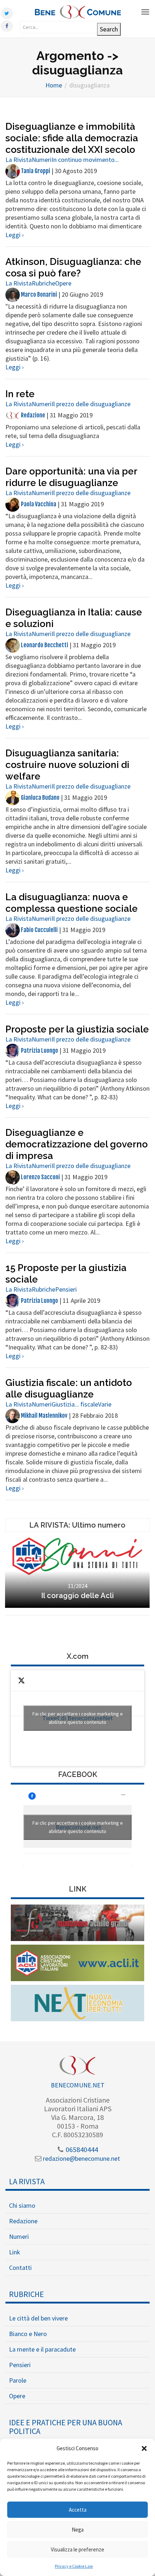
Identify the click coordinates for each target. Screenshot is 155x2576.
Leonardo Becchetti (44, 645)
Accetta (78, 2510)
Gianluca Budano (40, 798)
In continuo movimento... (85, 160)
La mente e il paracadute (42, 2349)
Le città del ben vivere (38, 2318)
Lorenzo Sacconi (40, 1177)
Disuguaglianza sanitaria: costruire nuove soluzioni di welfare (67, 765)
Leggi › (15, 235)
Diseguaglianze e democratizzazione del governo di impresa (77, 1144)
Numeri (42, 160)
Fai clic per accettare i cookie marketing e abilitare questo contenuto (78, 1718)
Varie (105, 1404)
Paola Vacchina (38, 504)
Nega (78, 2530)
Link (15, 2252)
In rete (20, 394)
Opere (63, 283)
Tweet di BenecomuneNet (78, 1718)
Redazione (32, 415)
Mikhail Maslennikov (44, 1416)
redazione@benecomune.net (81, 2158)
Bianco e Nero (28, 2334)
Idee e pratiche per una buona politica (66, 2427)
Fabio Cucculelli (39, 930)
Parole (18, 2380)
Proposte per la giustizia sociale (77, 1029)
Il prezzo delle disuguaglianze (91, 404)
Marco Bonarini (38, 295)
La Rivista (19, 160)
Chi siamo (22, 2205)
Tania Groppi (35, 171)
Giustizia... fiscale (75, 1404)
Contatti (20, 2268)
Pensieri (66, 1289)
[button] (144, 2448)
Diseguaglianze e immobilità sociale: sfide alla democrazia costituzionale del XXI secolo (72, 138)
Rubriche (43, 283)
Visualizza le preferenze (77, 2549)
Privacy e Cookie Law (74, 2566)
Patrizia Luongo (39, 1051)
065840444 (81, 2149)
